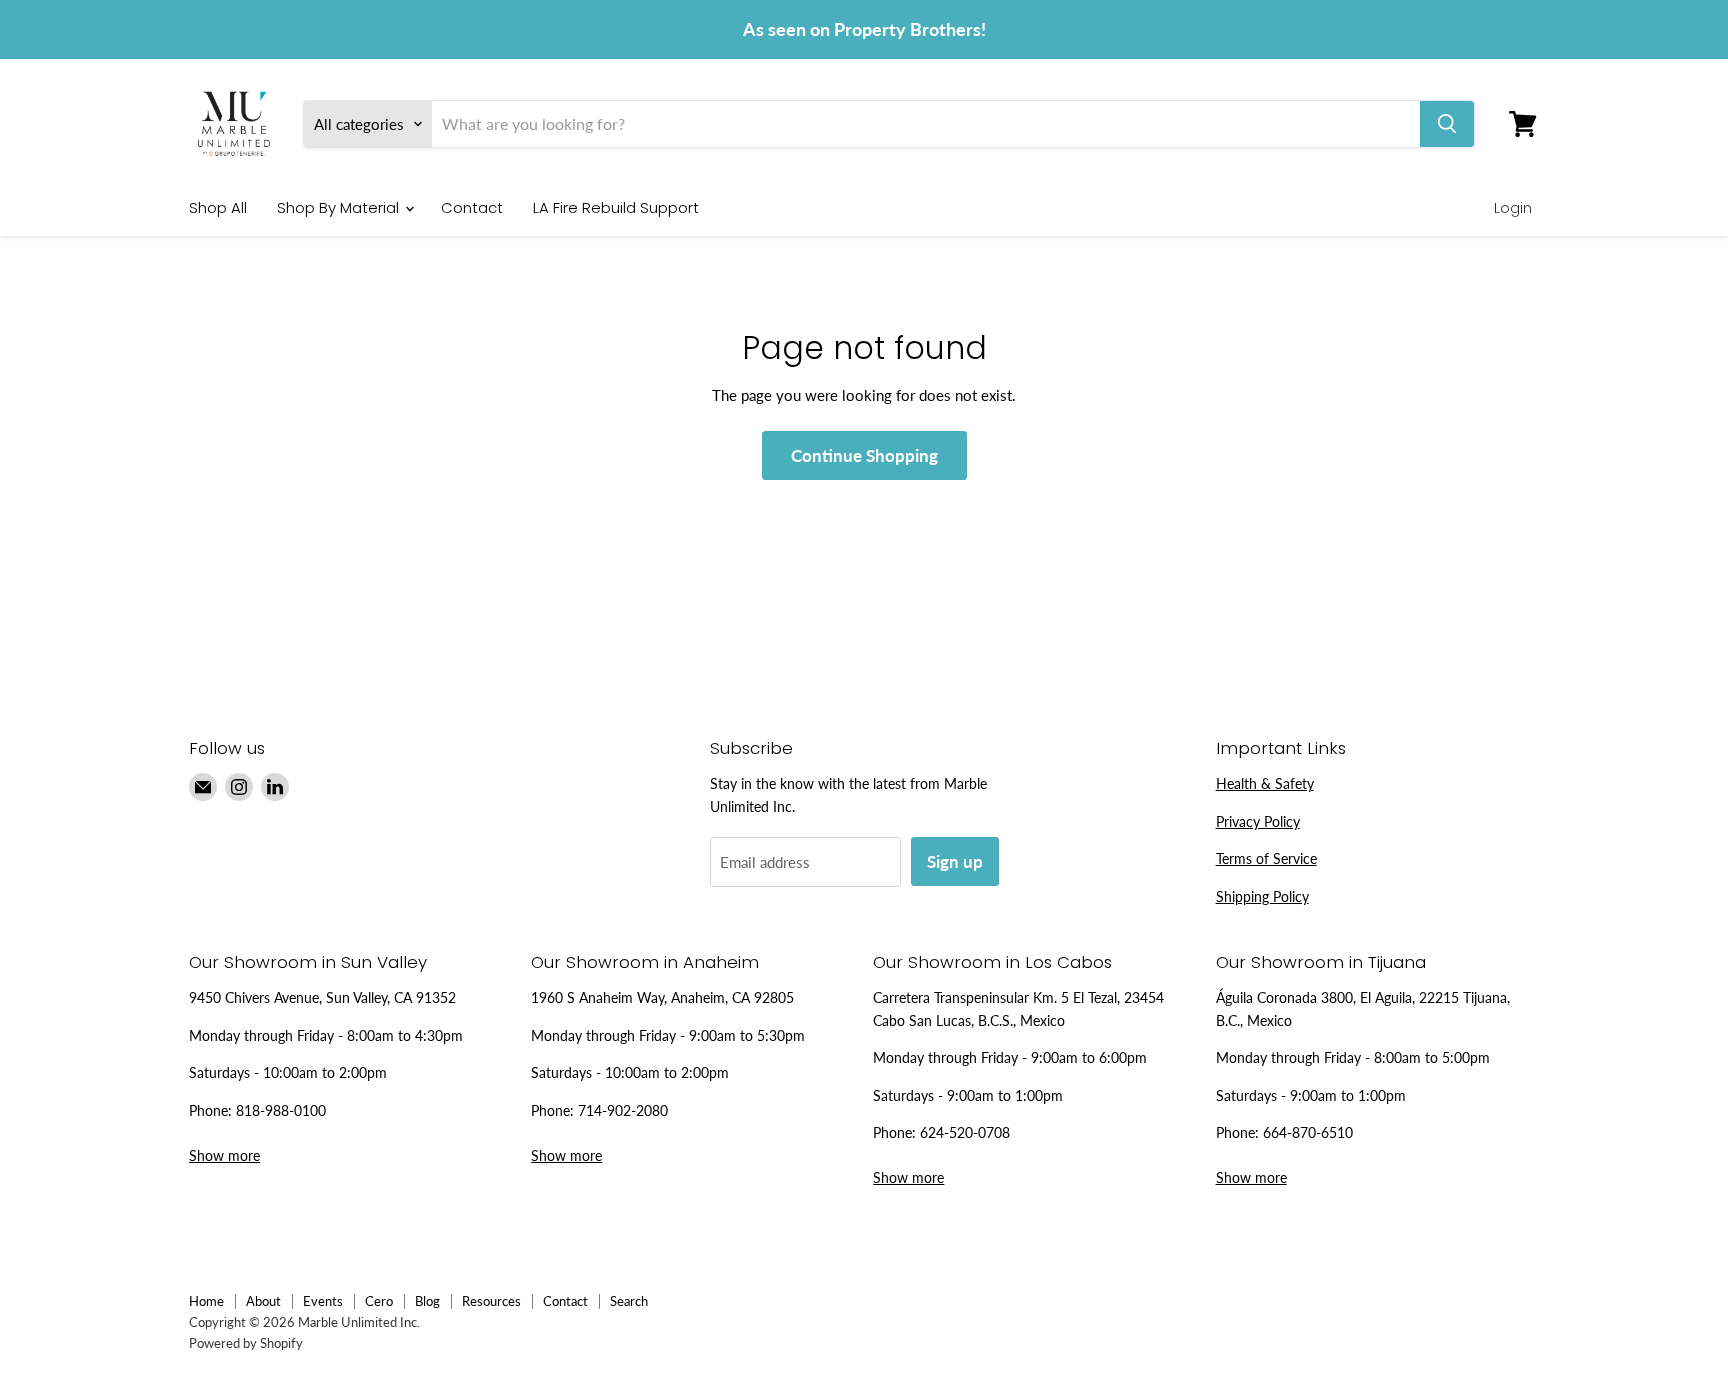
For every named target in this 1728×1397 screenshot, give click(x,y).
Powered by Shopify (246, 1343)
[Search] (1447, 124)
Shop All (218, 207)
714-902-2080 (623, 1110)
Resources (491, 1301)
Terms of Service (1266, 858)
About (263, 1301)
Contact (472, 207)
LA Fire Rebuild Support (616, 207)
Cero (379, 1301)
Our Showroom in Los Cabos (992, 962)
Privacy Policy (1258, 821)
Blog (427, 1301)
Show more (224, 1155)
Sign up (955, 861)
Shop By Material (340, 207)
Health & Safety (1265, 783)
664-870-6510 (1308, 1132)
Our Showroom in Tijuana (1321, 962)
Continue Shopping (864, 455)
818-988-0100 (281, 1110)
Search (629, 1301)
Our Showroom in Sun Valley (308, 962)
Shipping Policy (1262, 896)
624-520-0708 (965, 1132)
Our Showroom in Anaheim (645, 962)
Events (323, 1301)
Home (206, 1301)
